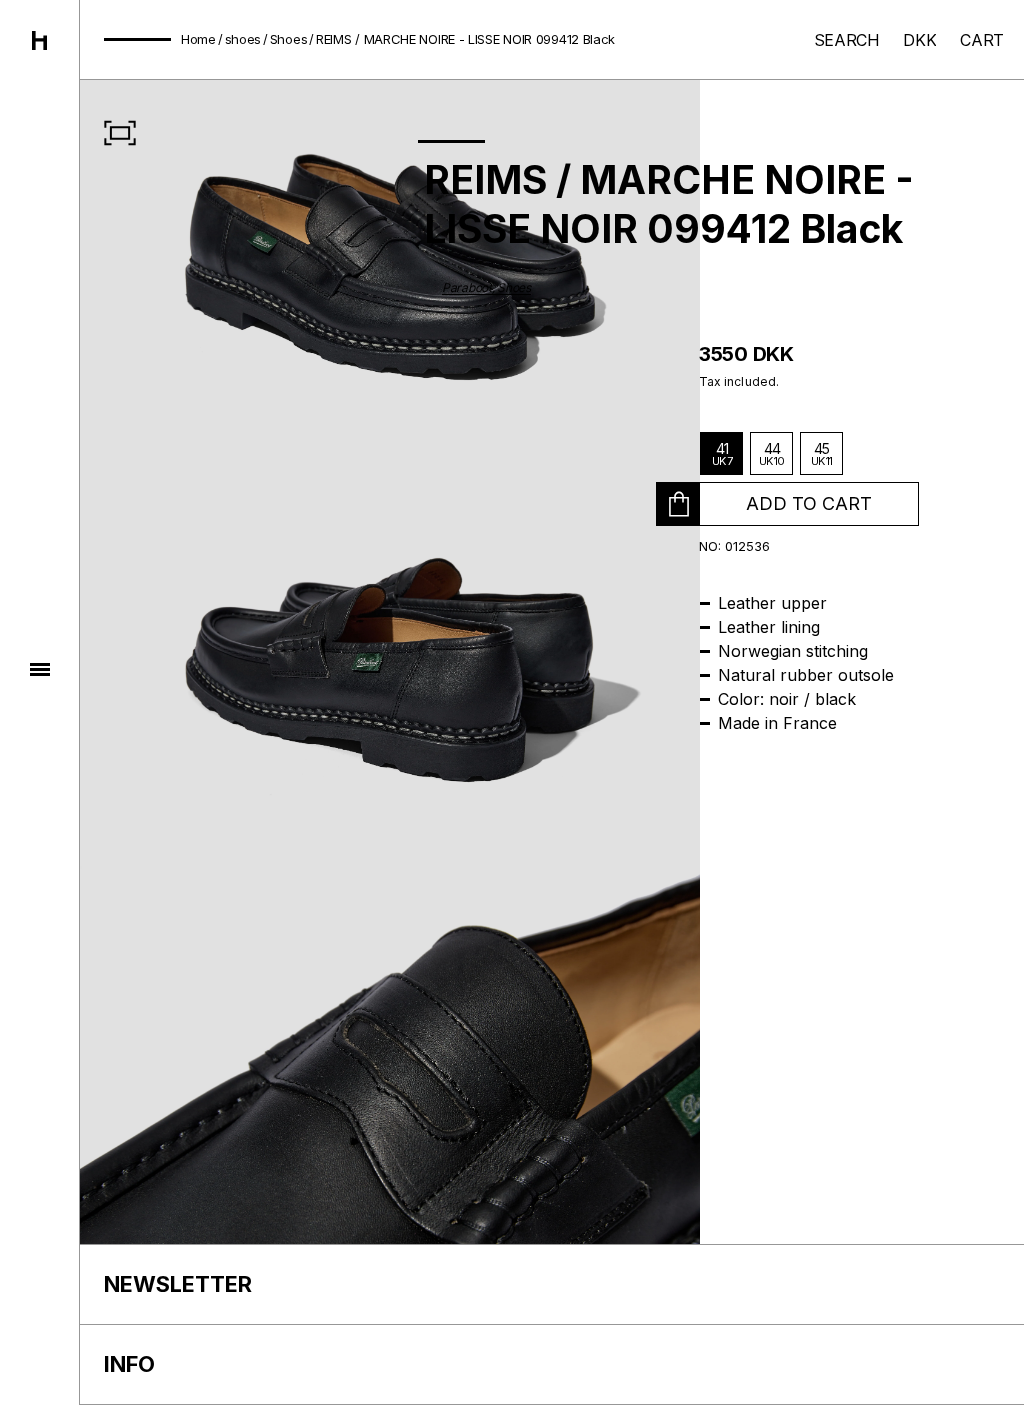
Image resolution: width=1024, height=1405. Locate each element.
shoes (243, 39)
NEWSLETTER (178, 1284)
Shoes (289, 39)
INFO (129, 1364)
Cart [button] (982, 40)
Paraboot (467, 287)
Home (198, 39)
